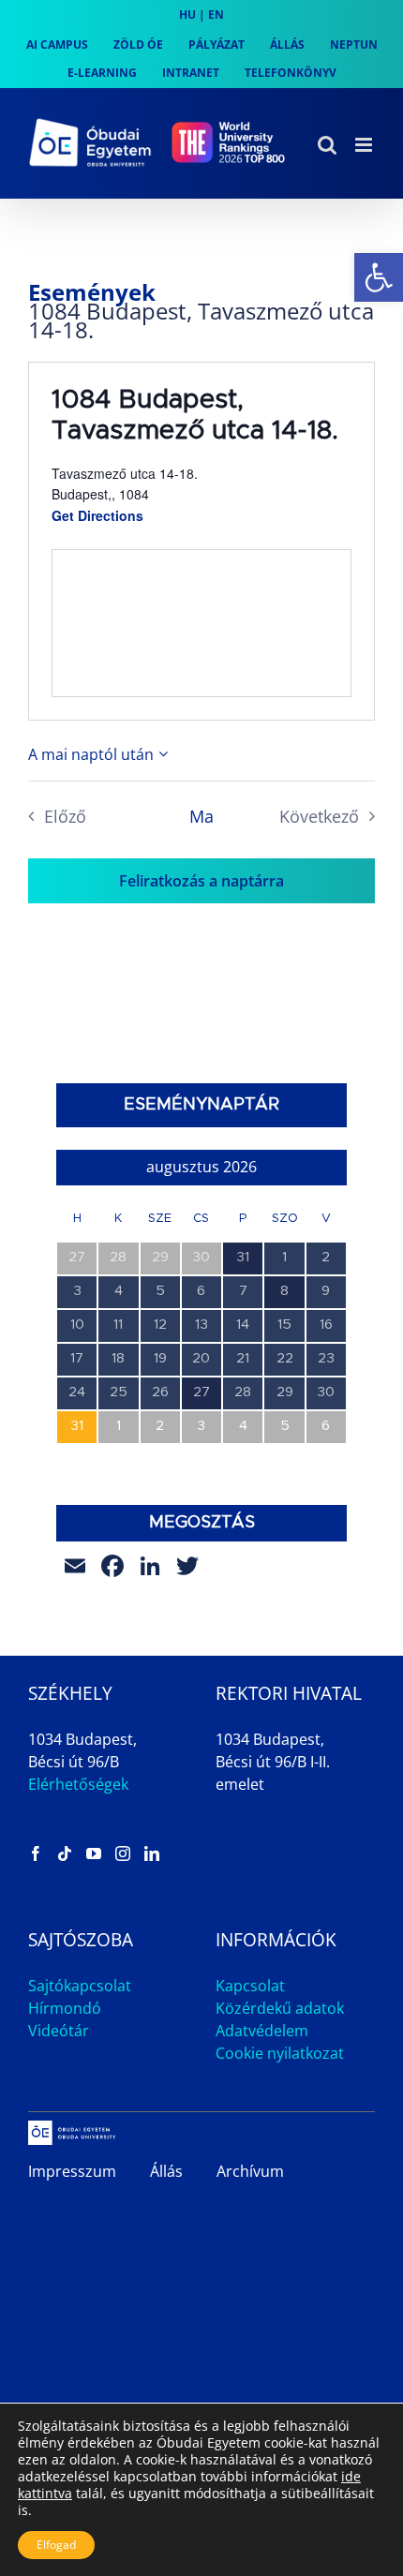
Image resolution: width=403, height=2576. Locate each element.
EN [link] (216, 15)
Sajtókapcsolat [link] (80, 1986)
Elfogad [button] (56, 2545)
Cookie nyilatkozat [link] (280, 2053)
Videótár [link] (59, 2031)
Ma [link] (201, 816)
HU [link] (187, 15)
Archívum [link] (250, 2171)
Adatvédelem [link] (262, 2031)
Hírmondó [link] (65, 2008)
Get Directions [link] (97, 515)
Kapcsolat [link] (250, 1986)
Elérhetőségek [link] (78, 1784)
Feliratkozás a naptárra (201, 881)
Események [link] (92, 292)
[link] (379, 277)
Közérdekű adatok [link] (280, 2008)
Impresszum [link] (72, 2171)
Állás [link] (166, 2171)
